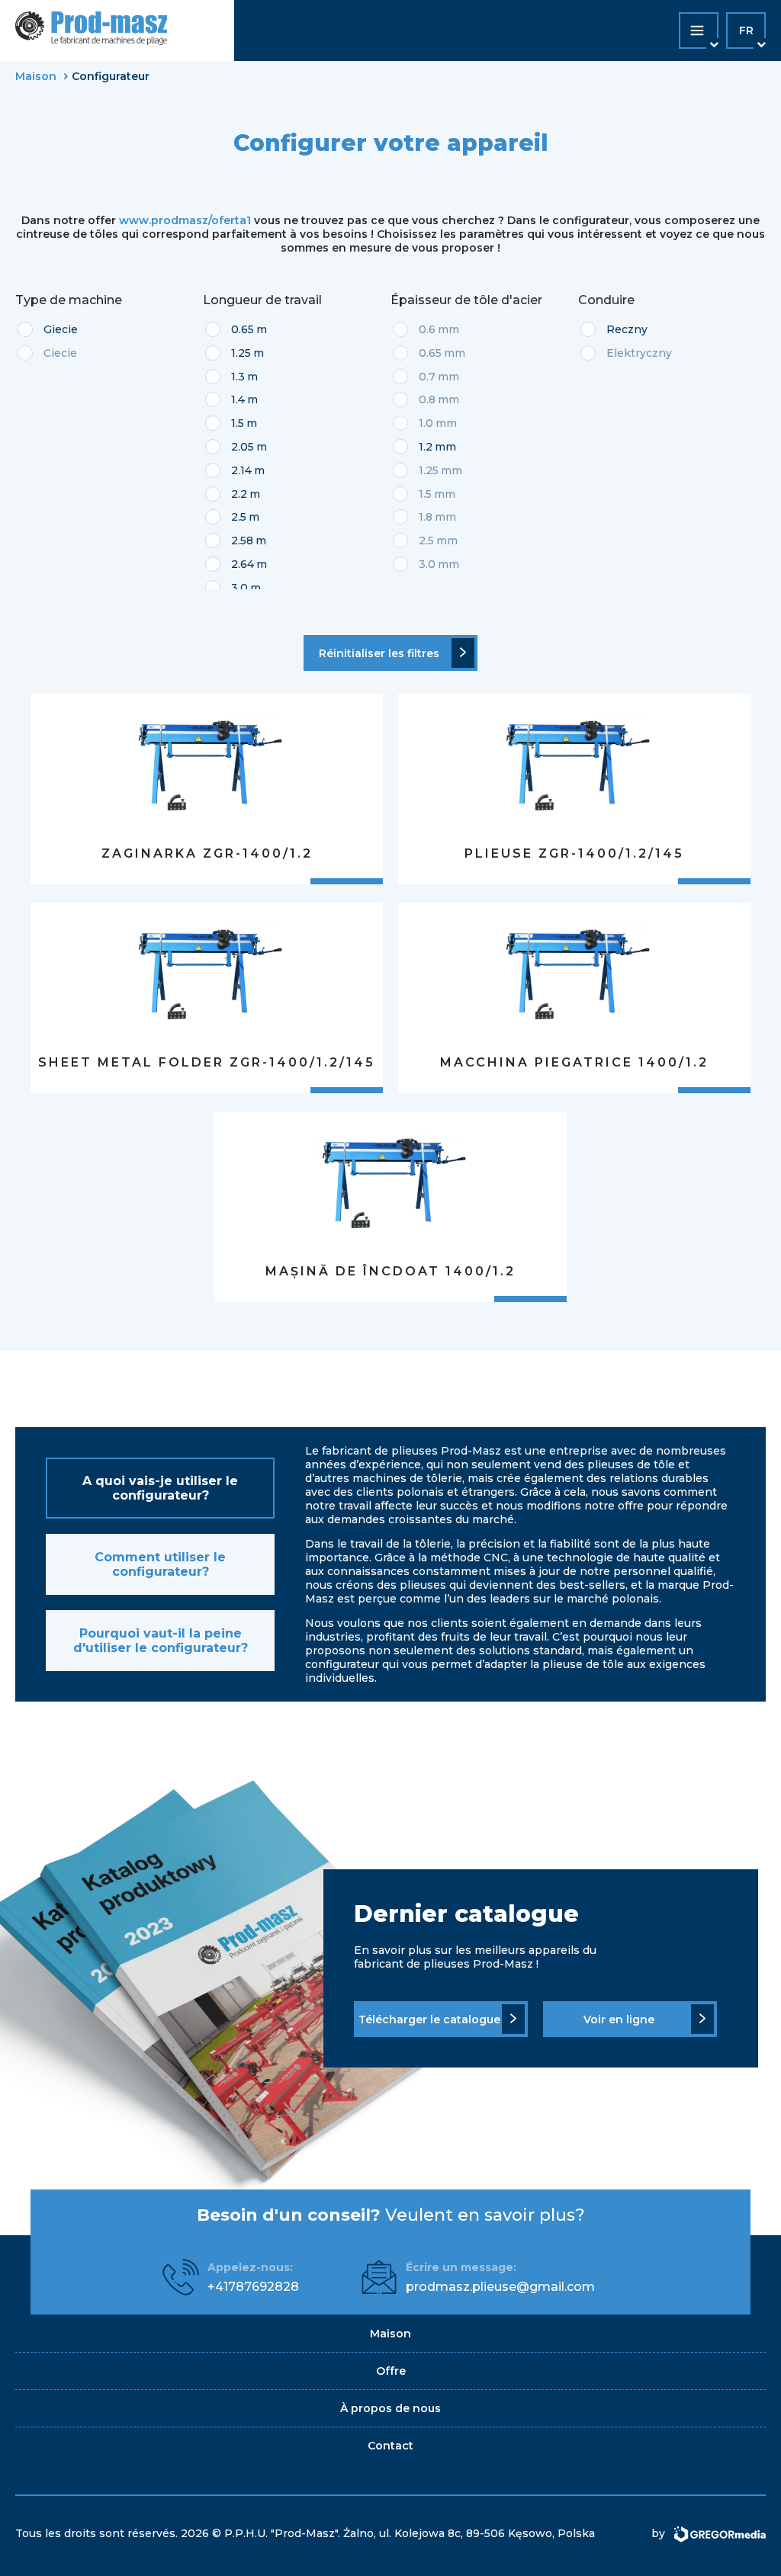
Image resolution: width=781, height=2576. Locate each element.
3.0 (239, 588)
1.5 (238, 423)
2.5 (239, 517)
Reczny (627, 329)
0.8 (427, 399)
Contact (390, 2446)
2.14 (241, 470)
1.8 (426, 517)
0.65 (243, 329)
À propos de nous (390, 2408)
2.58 (242, 541)
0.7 (427, 377)
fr (746, 30)
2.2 (239, 494)
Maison (36, 76)
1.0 (426, 423)
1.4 (238, 399)
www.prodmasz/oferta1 (185, 220)
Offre (391, 2371)
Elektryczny (639, 353)
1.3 (238, 377)
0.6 (427, 329)
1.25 (241, 353)
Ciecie (60, 353)
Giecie (61, 329)
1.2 (426, 447)
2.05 (243, 447)
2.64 (243, 564)
